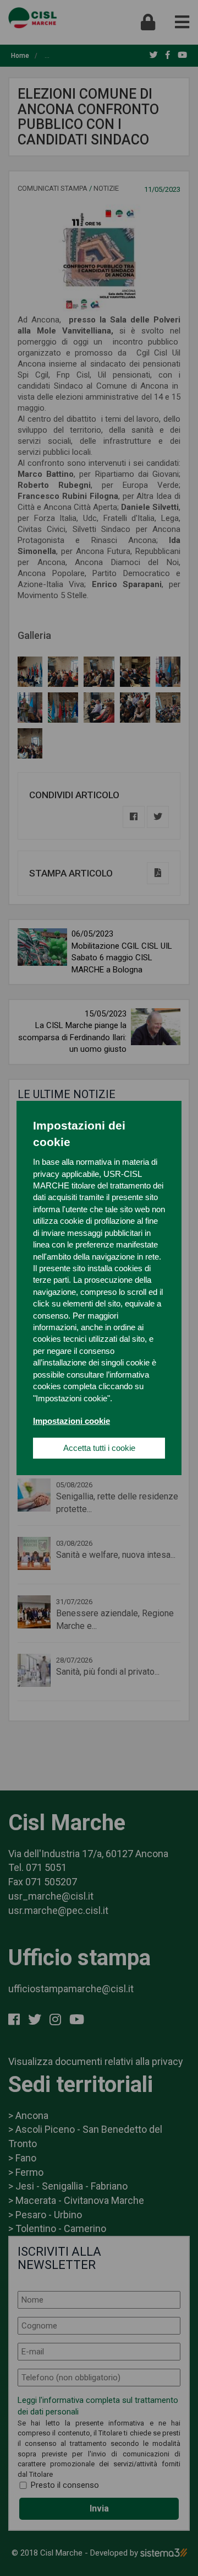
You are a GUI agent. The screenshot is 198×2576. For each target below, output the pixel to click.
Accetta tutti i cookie (99, 1448)
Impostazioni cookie (71, 1421)
